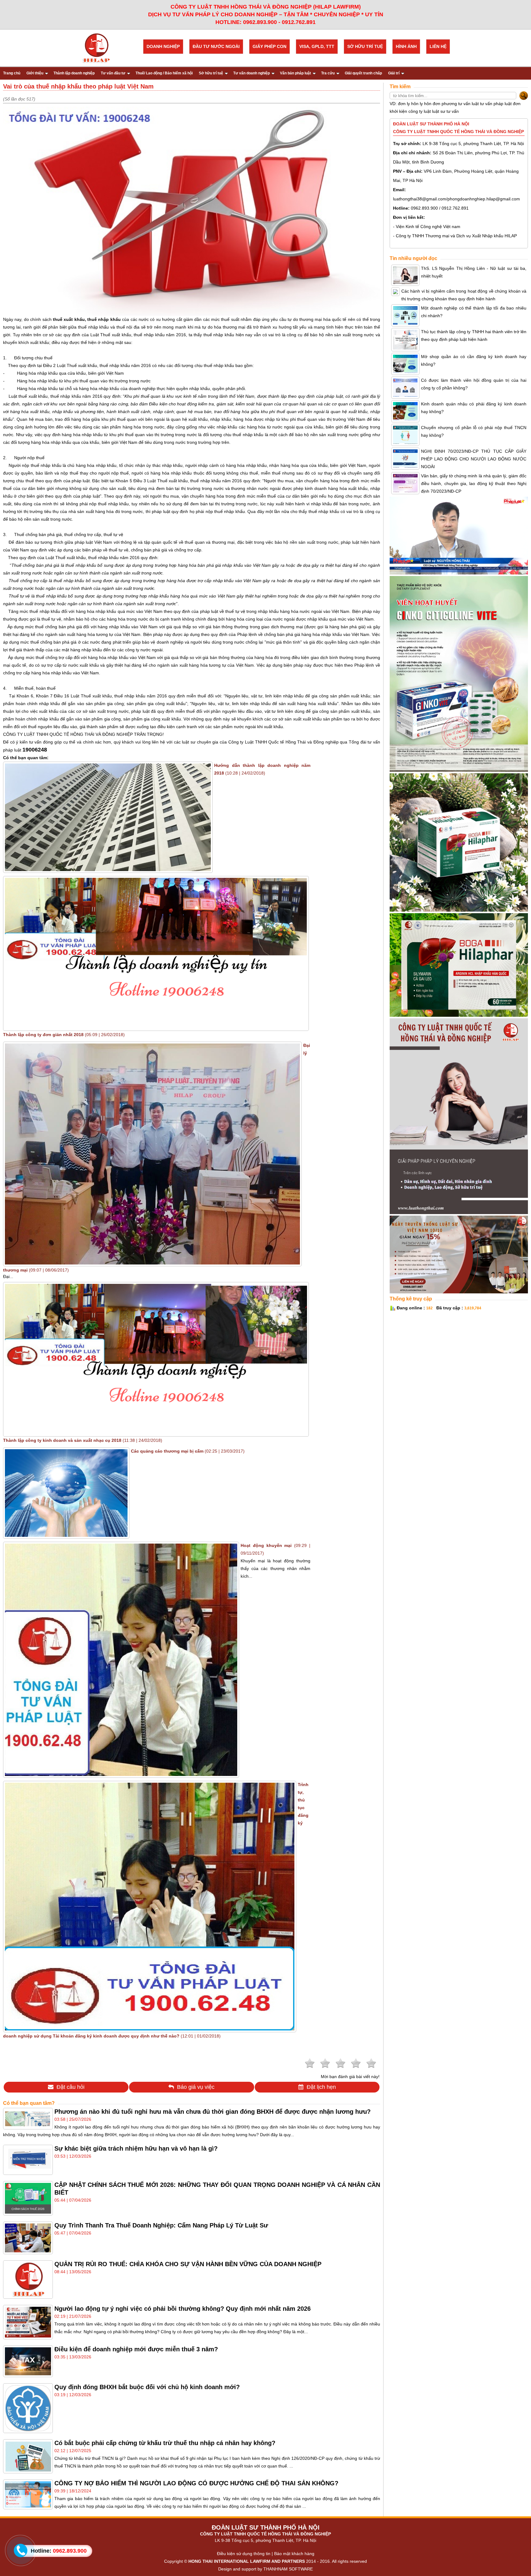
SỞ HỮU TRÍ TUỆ (365, 46)
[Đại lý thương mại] (152, 1263)
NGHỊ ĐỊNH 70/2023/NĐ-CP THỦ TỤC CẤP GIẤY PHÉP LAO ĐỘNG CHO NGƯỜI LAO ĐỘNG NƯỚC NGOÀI (474, 459)
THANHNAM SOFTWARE (288, 2569)
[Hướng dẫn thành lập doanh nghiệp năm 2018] (108, 870)
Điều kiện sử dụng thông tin (244, 2554)
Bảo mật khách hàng (294, 2554)
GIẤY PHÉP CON (269, 46)
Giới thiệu (35, 73)
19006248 (35, 750)
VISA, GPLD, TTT (317, 46)
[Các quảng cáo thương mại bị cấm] (66, 1535)
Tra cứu (328, 73)
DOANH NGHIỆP (163, 46)
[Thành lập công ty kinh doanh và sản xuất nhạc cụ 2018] (156, 1433)
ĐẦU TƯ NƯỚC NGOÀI (216, 46)
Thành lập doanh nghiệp (74, 73)
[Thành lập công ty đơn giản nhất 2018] (156, 1028)
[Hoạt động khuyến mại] (121, 1774)
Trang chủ (12, 73)
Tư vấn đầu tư (113, 73)
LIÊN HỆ (438, 46)
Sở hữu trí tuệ (211, 73)
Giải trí (394, 73)
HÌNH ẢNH (406, 46)
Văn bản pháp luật (295, 73)
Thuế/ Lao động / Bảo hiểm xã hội (164, 73)
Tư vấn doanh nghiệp (252, 73)
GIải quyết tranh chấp (363, 73)
